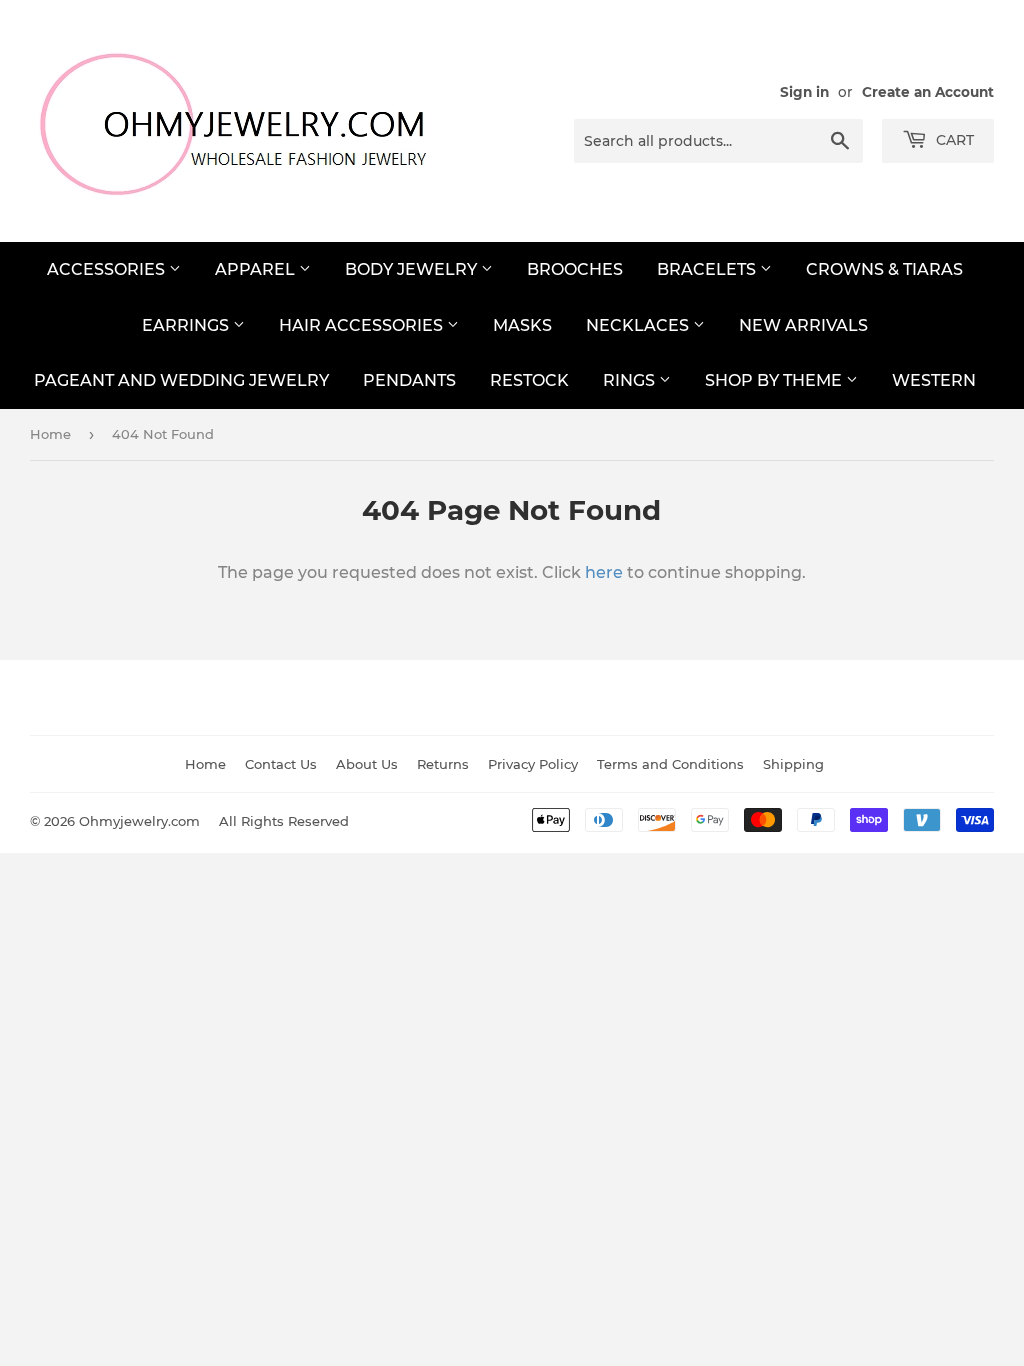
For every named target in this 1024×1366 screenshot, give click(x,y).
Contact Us (281, 764)
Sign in (804, 92)
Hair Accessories (363, 325)
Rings (631, 380)
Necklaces (639, 325)
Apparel (257, 269)
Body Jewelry (413, 269)
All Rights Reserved (284, 821)
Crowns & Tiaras (884, 269)
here (604, 572)
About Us (367, 764)
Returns (443, 764)
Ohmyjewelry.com (139, 821)
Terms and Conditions (670, 764)
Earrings (187, 325)
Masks (522, 325)
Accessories (108, 269)
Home (50, 434)
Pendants (409, 380)
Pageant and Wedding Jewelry (181, 380)
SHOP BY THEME (775, 380)
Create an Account (928, 92)
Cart (953, 140)
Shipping (793, 764)
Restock (529, 380)
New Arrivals (803, 325)
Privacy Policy (533, 764)
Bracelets (708, 269)
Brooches (575, 269)
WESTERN (934, 380)
